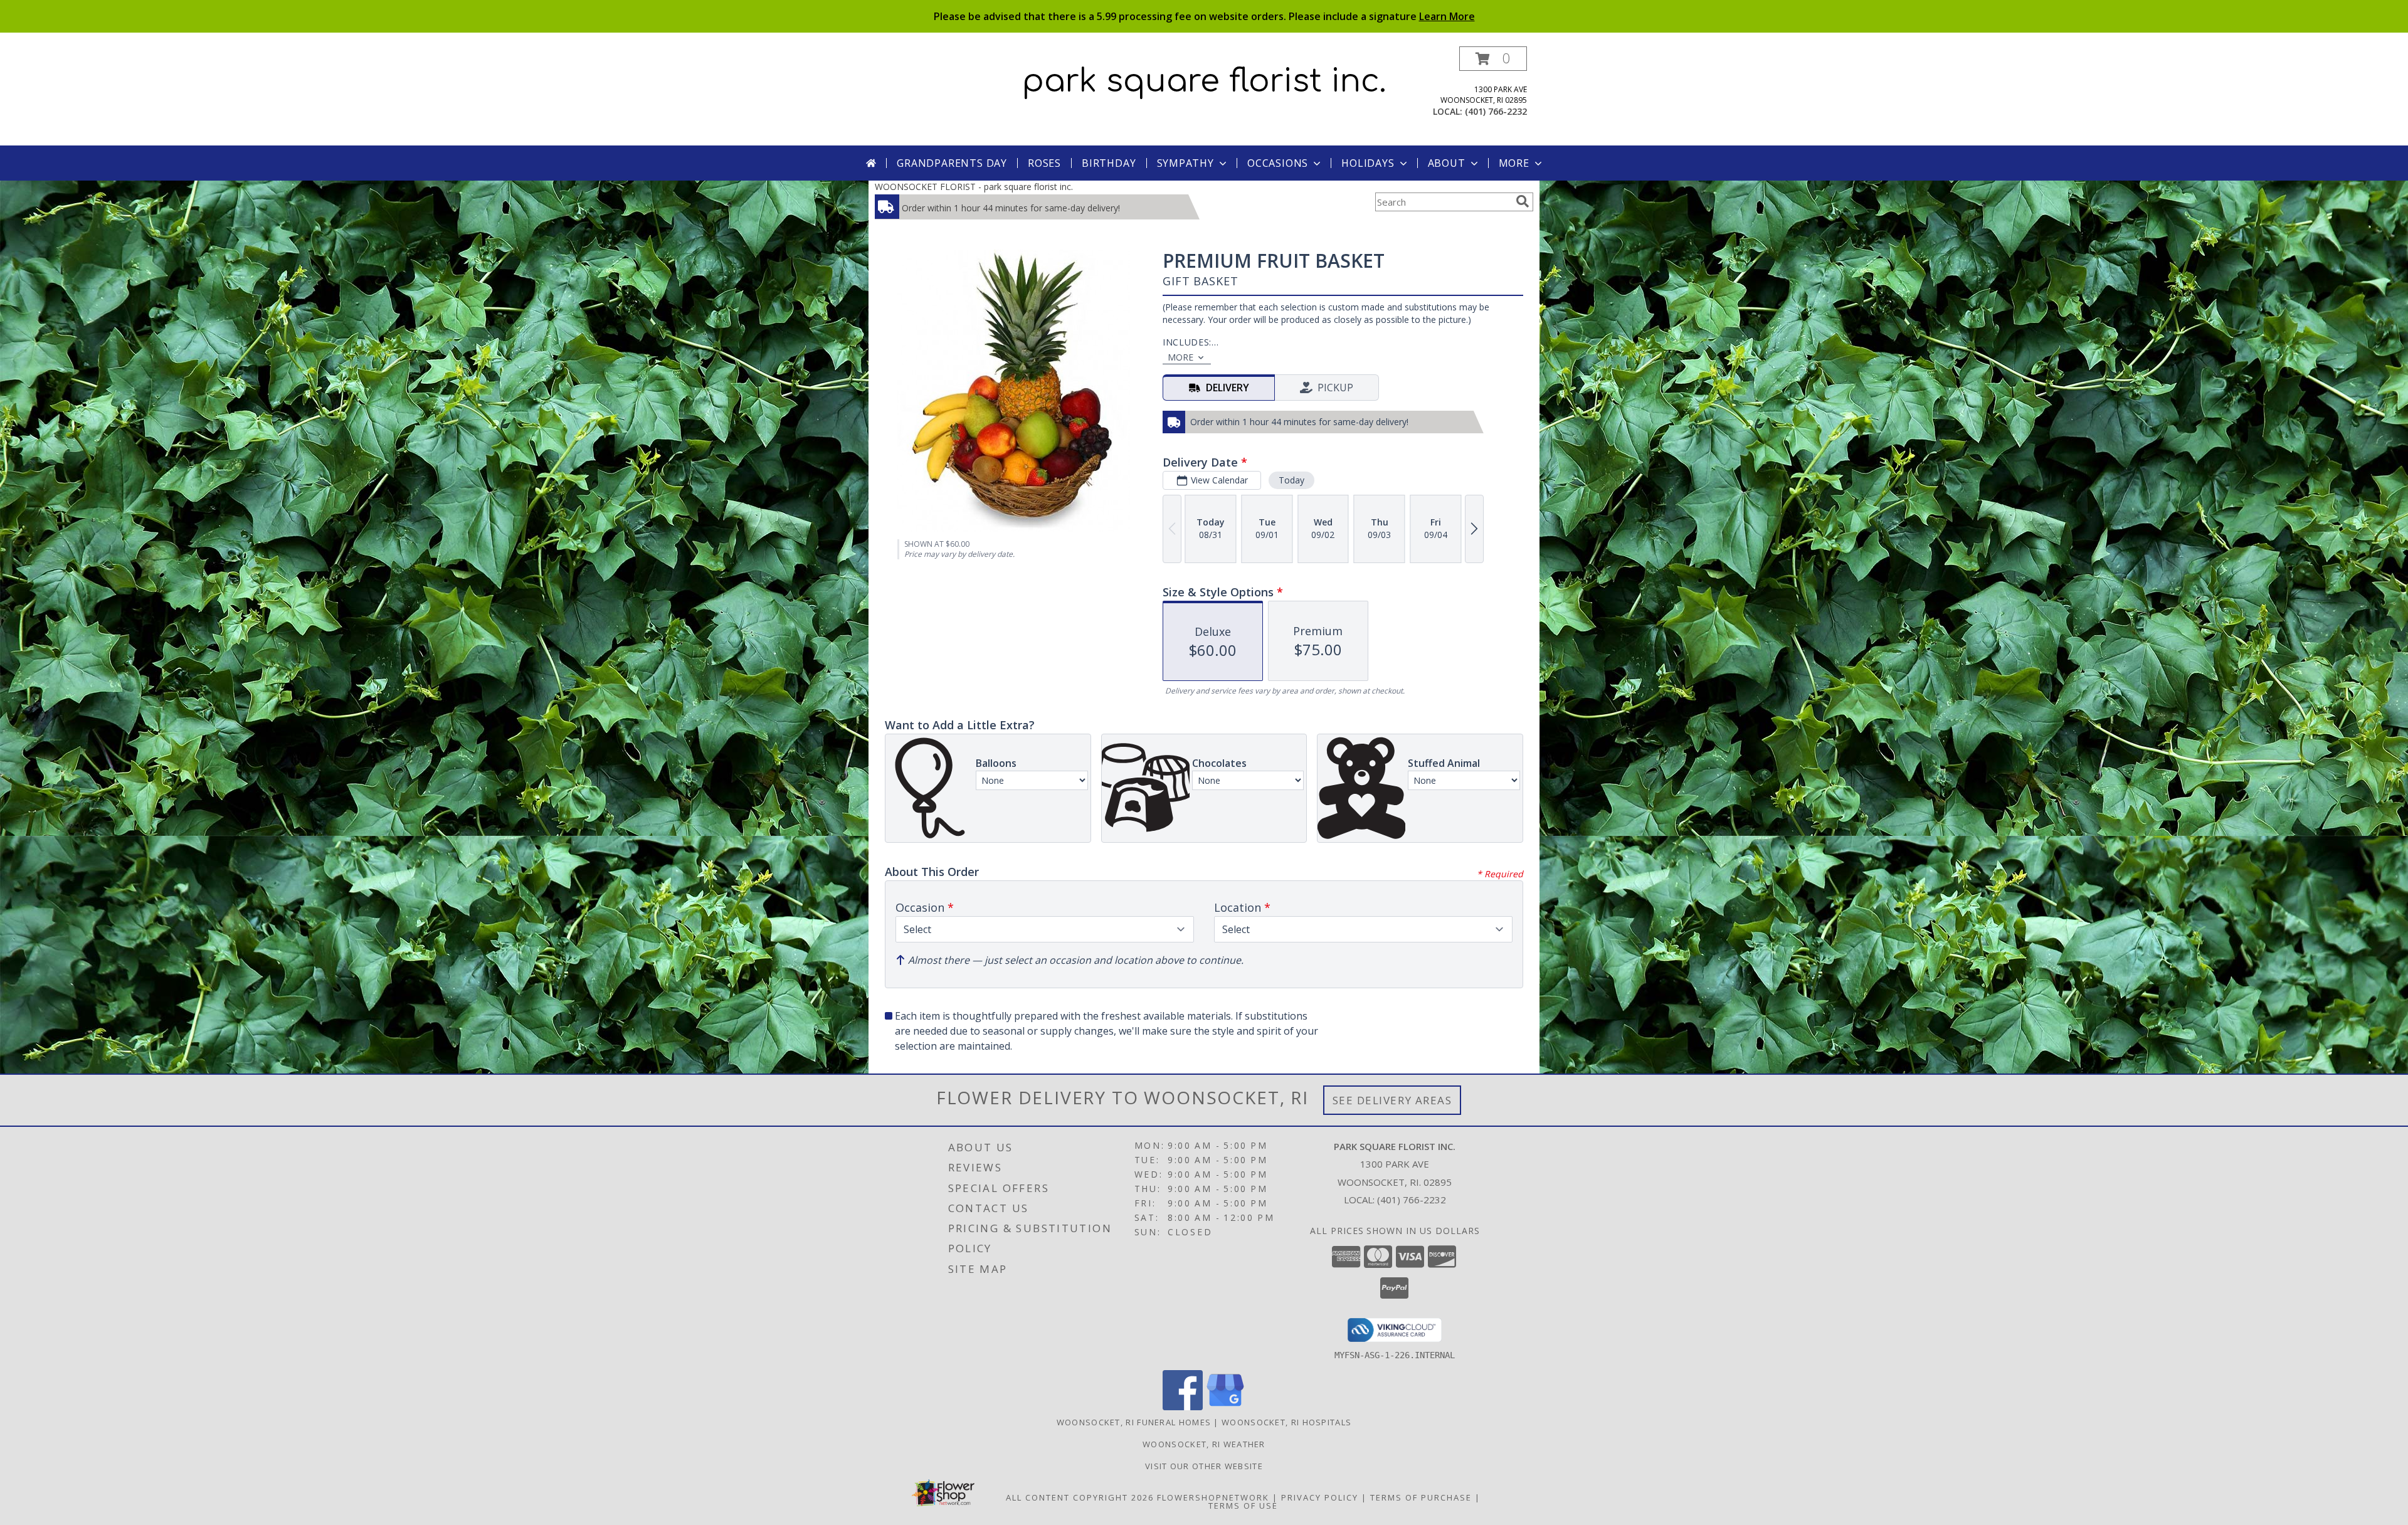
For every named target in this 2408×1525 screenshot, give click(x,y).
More (1514, 163)
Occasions (1278, 163)
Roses (1044, 163)
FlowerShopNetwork (1213, 1497)
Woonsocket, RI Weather (1204, 1444)
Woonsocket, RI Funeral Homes (1134, 1422)
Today (1291, 480)
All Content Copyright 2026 (1080, 1497)
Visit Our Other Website (1204, 1466)
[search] (1523, 201)
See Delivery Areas (1392, 1100)
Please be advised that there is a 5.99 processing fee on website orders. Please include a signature (1204, 16)
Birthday (1109, 163)
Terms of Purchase (1421, 1497)
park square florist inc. (1204, 82)
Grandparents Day (952, 163)
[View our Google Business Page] (1225, 1407)
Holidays (1368, 163)
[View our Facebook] (1183, 1407)
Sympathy (1186, 163)
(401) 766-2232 (1496, 111)
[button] (1493, 59)
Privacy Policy (1320, 1497)
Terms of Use (1243, 1506)
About (1447, 163)
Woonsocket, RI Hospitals (1286, 1422)
